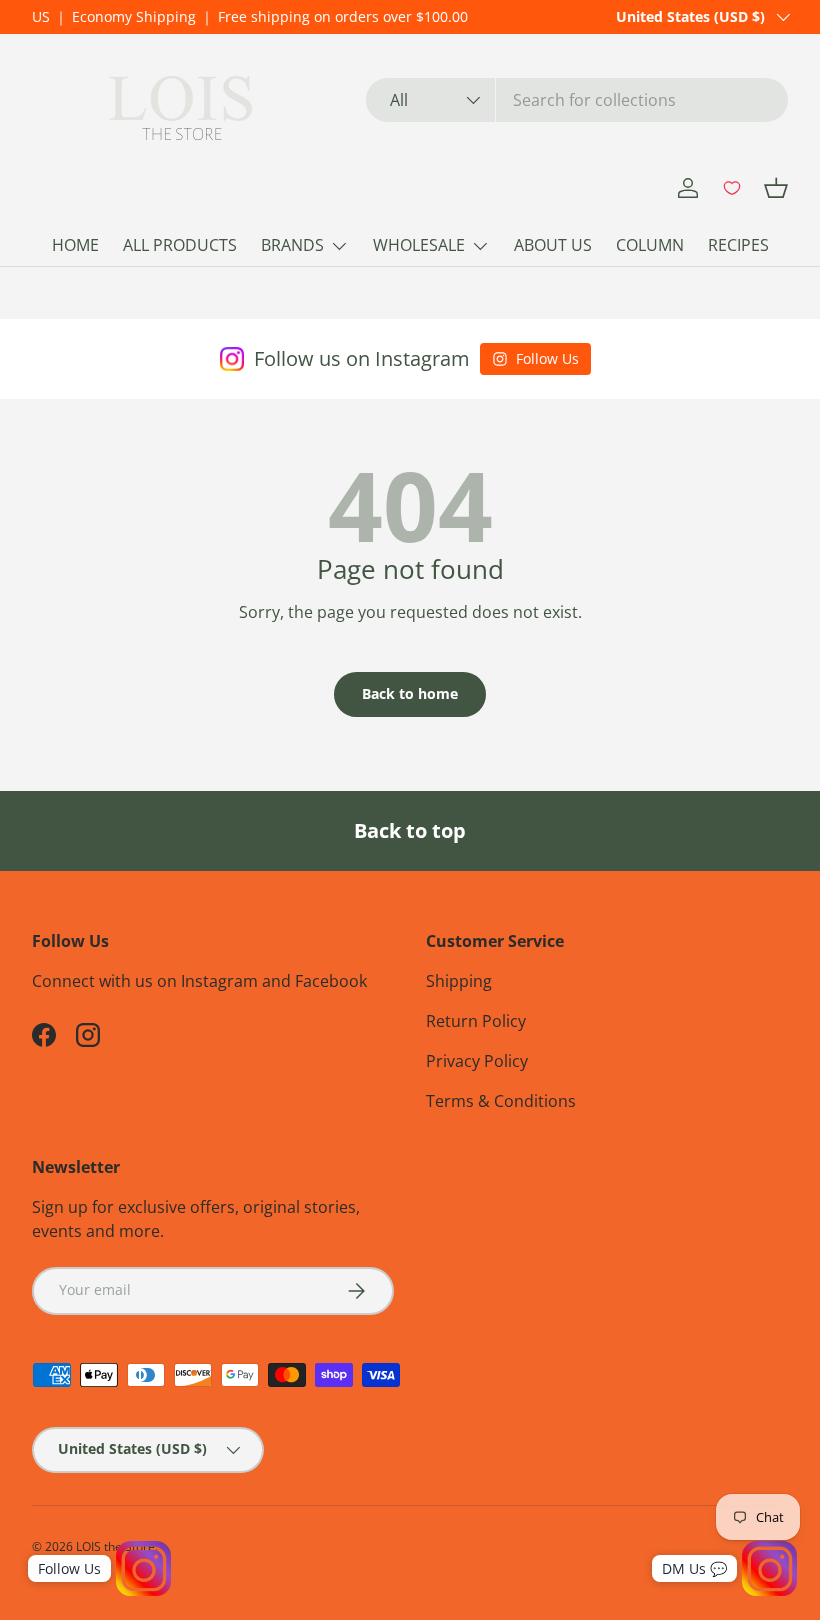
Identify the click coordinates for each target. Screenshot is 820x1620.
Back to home (410, 693)
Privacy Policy (477, 1061)
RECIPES (738, 245)
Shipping (459, 981)
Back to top (410, 830)
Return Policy (476, 1021)
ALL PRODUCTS (180, 245)
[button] (776, 188)
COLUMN (650, 245)
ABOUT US (553, 245)
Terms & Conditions (501, 1101)
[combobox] (577, 100)
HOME (75, 245)
